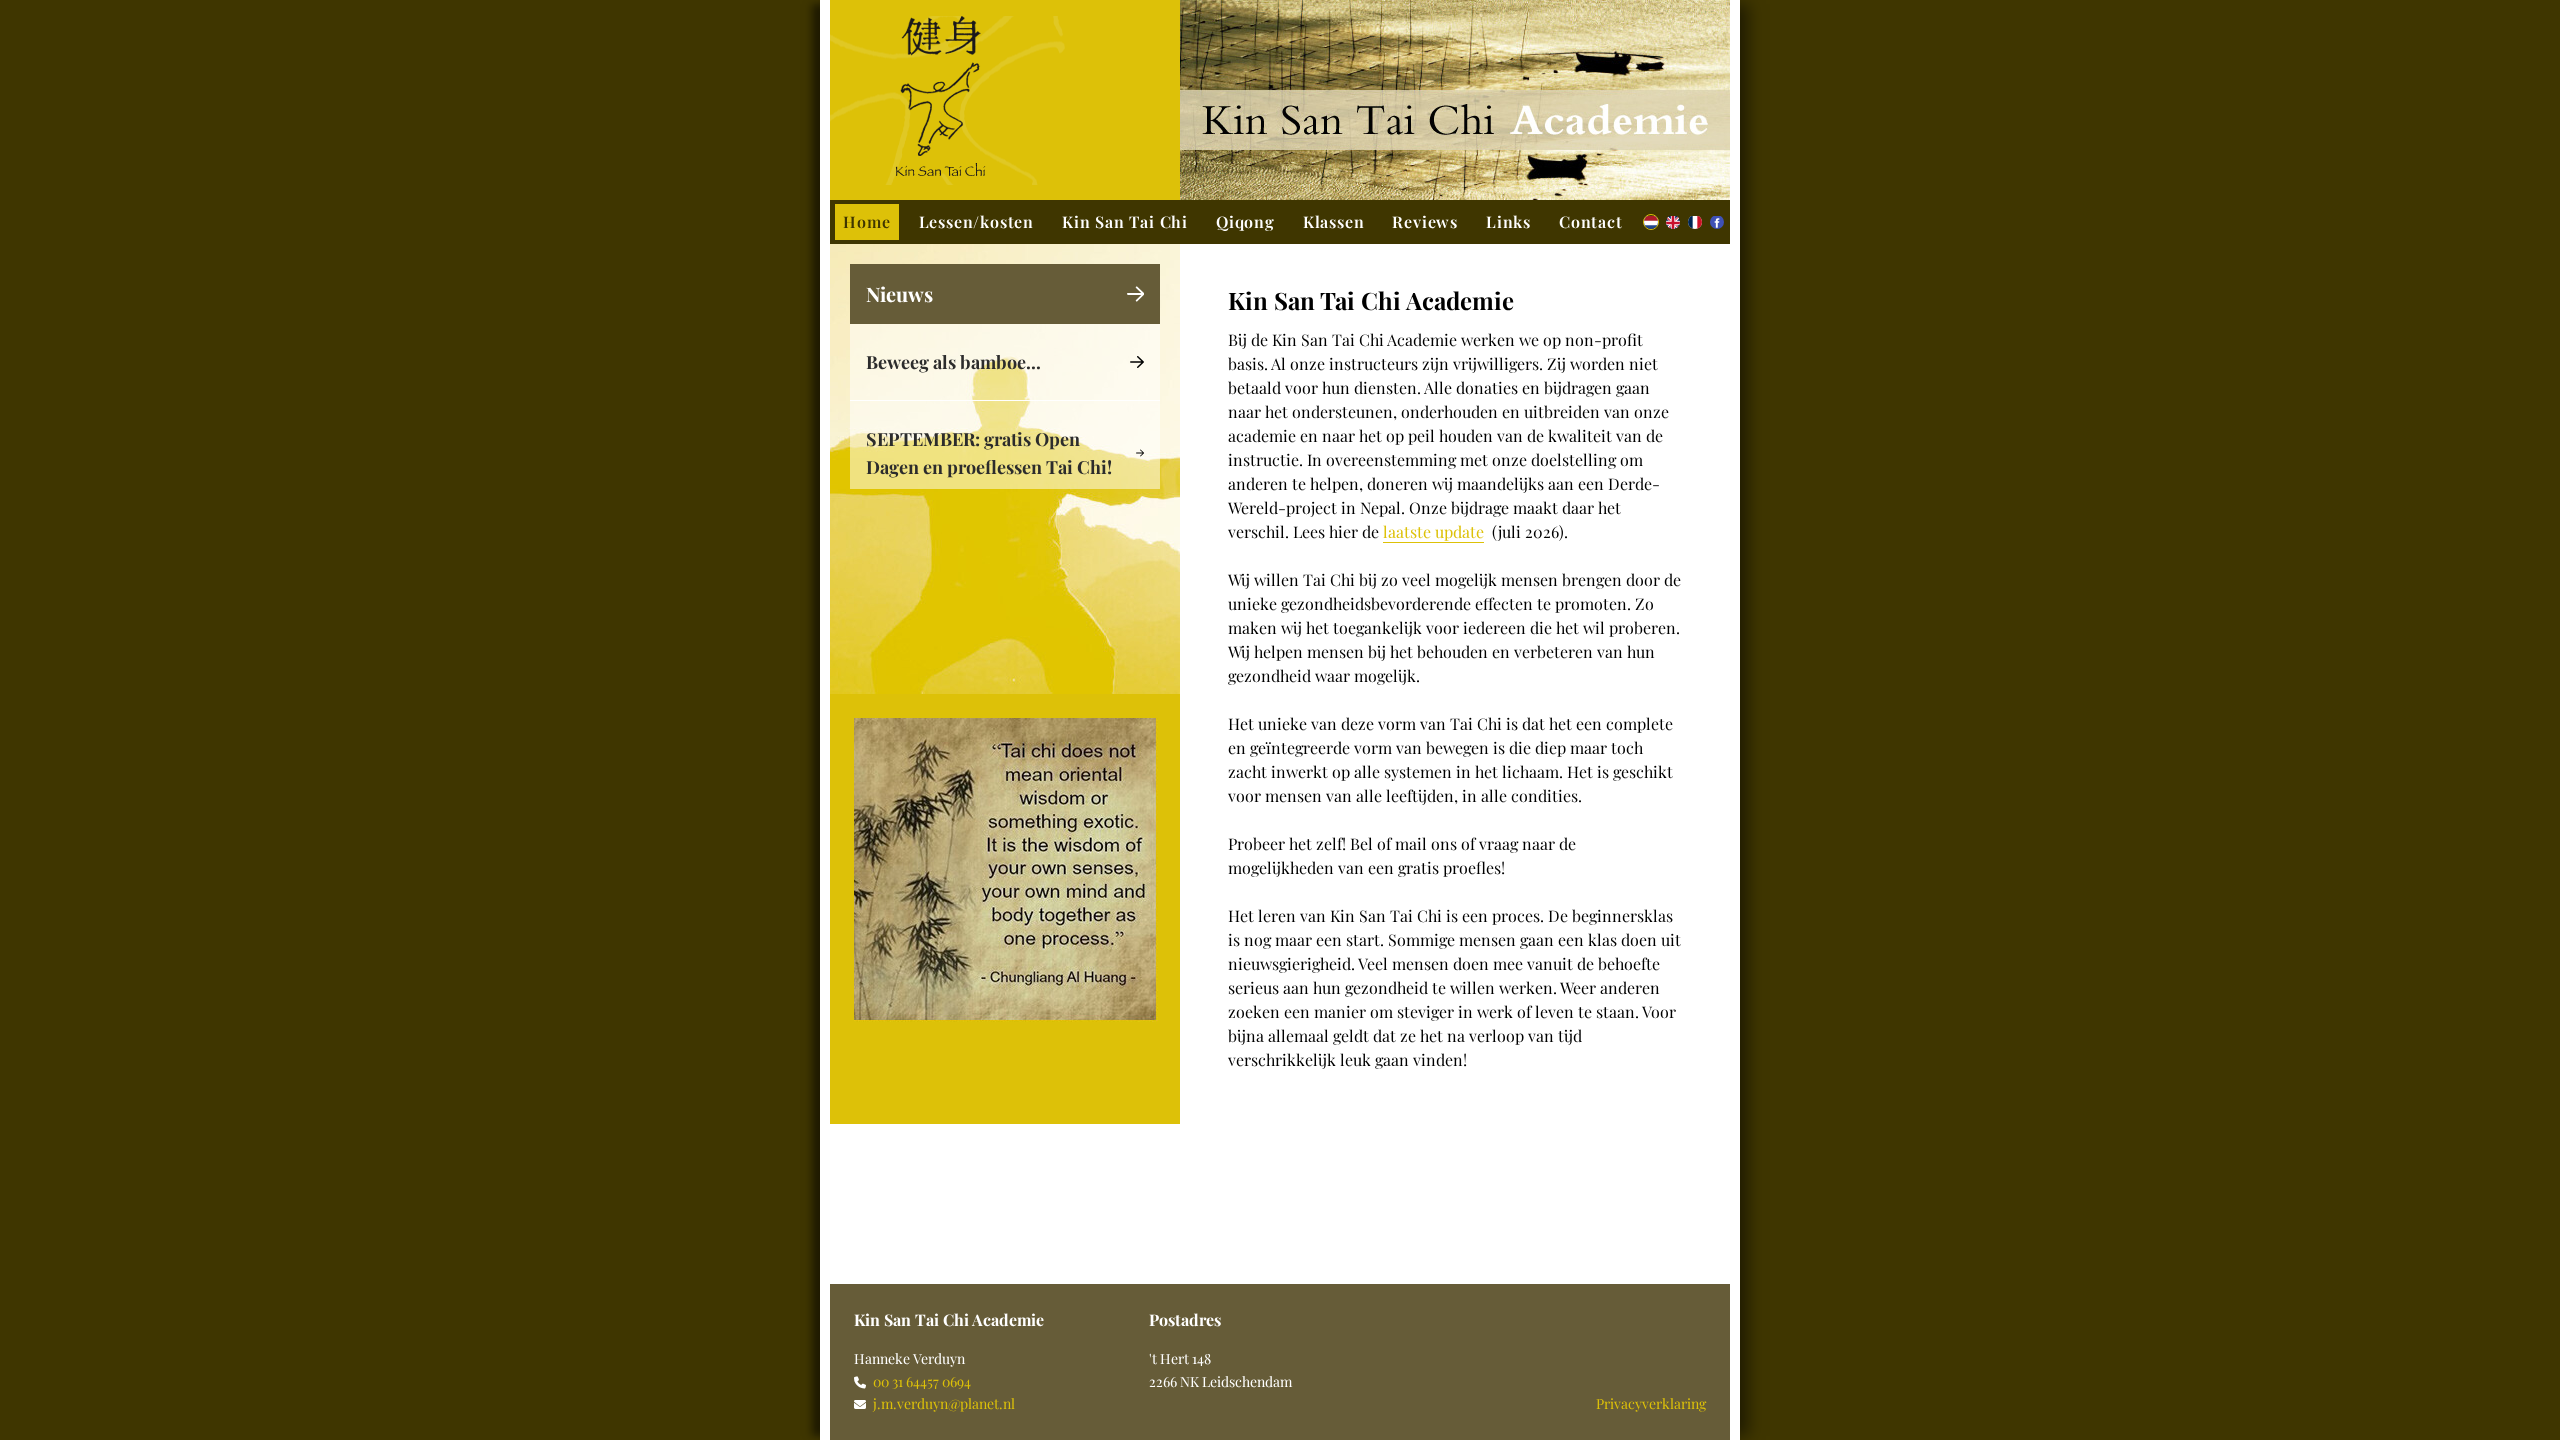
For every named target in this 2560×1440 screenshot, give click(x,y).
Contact (1591, 221)
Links (1508, 221)
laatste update (1433, 531)
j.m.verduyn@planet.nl (944, 1403)
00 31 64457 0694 (922, 1381)
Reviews (1425, 221)
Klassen (1334, 221)
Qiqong (1245, 221)
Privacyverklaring (1651, 1403)
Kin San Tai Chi (1125, 221)
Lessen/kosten (976, 221)
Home (866, 221)
